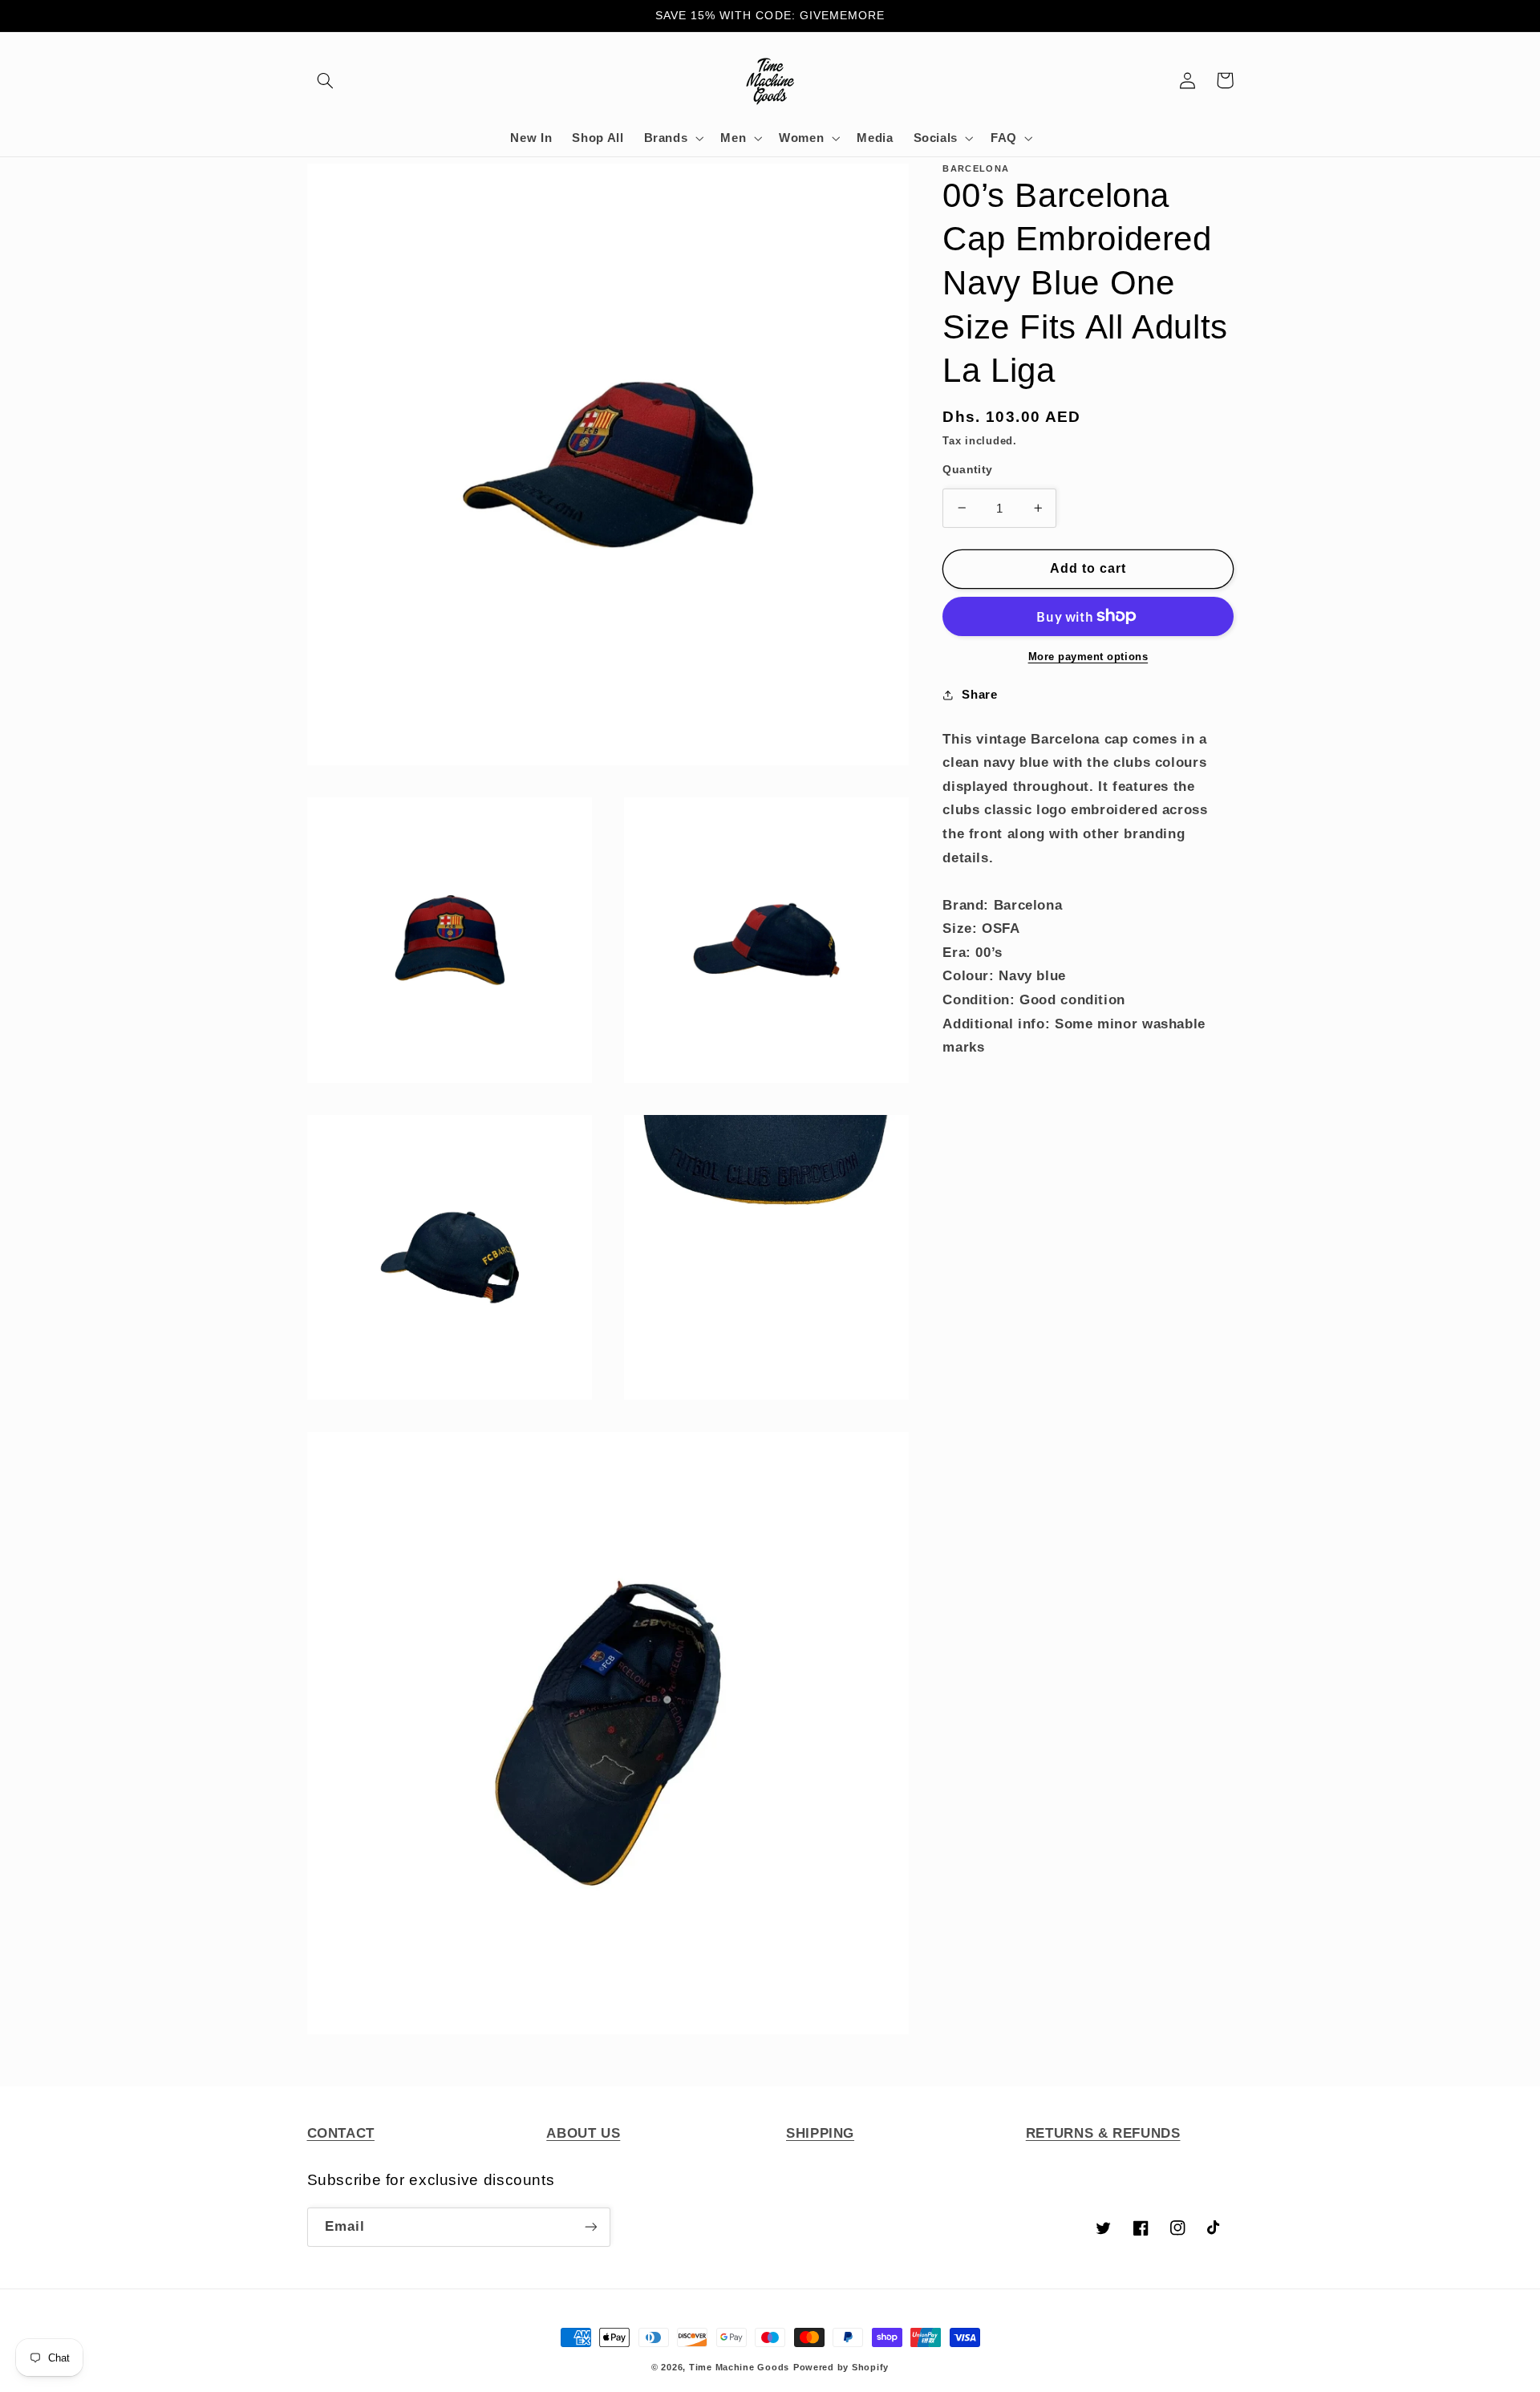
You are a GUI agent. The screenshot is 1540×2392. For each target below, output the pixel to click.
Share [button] (979, 695)
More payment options (1088, 656)
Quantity (967, 470)
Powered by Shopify (841, 2367)
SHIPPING (820, 2133)
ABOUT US (583, 2133)
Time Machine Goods (739, 2367)
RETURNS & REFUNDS (1103, 2133)
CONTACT (341, 2133)
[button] (326, 80)
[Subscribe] (590, 2227)
